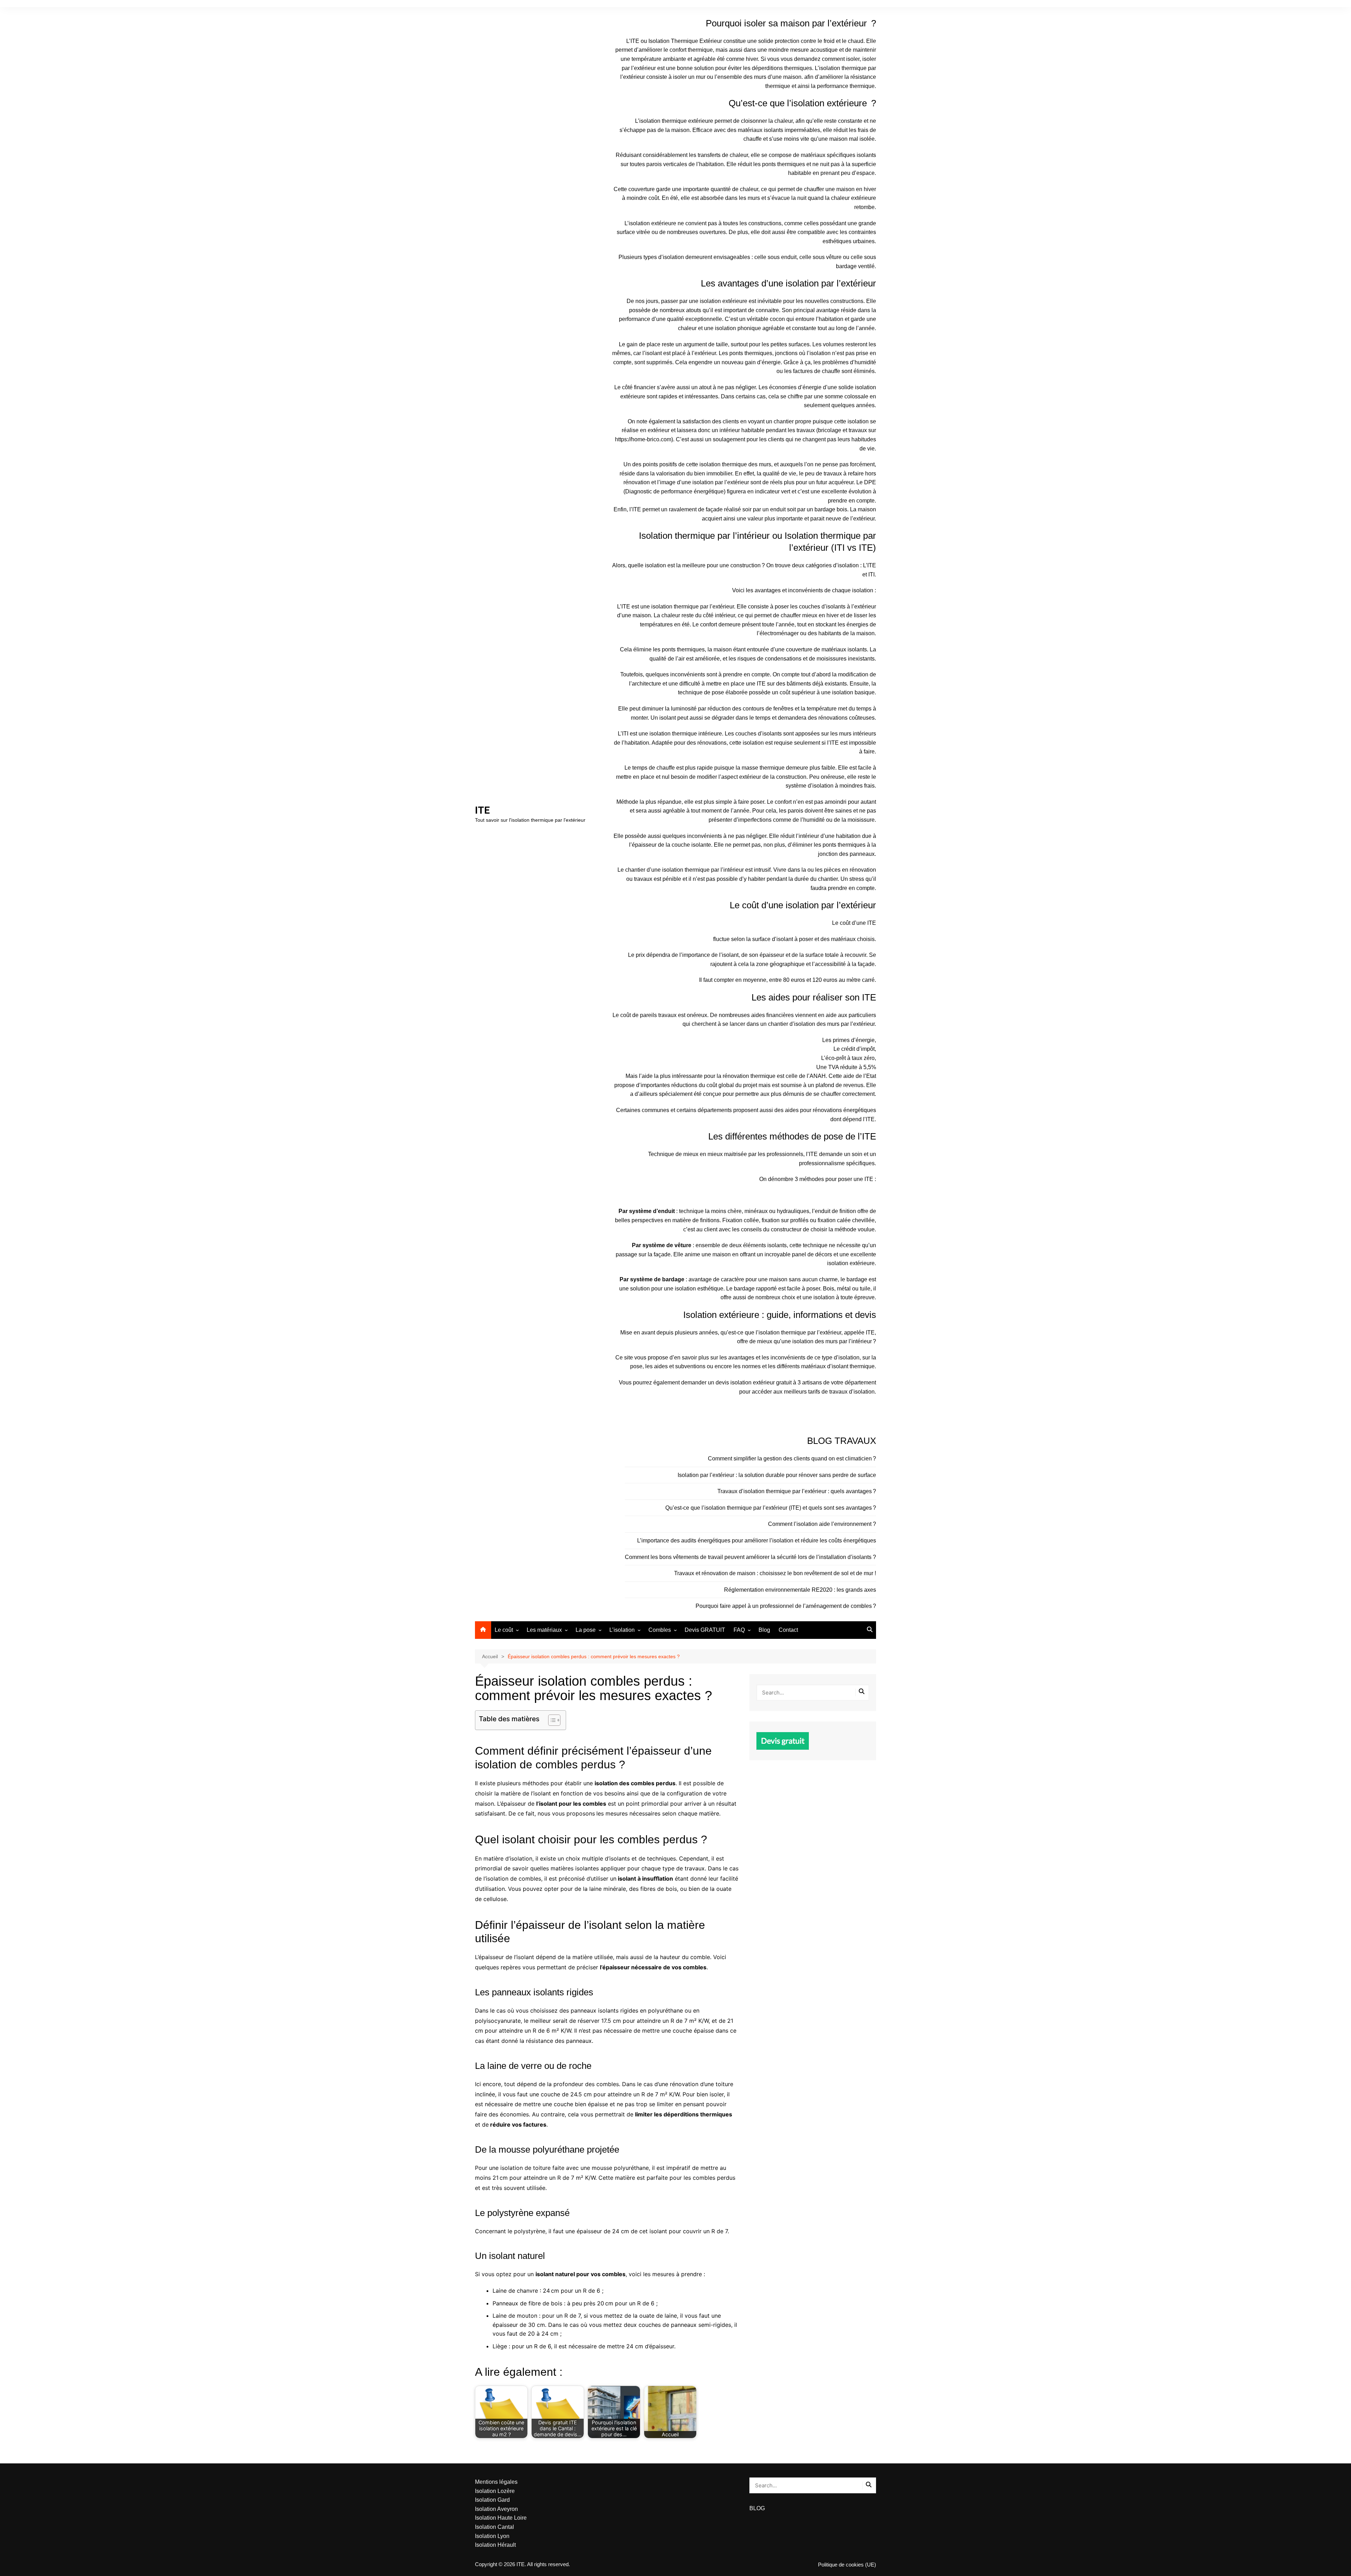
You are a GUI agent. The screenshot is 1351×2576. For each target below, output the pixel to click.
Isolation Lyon (492, 2536)
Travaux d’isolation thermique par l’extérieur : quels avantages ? (797, 1491)
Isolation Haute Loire (501, 2518)
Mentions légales (496, 2482)
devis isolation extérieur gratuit (754, 1382)
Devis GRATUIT (705, 1630)
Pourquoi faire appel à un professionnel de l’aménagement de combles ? (786, 1606)
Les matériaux (544, 1630)
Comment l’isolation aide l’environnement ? (822, 1524)
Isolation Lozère (495, 2491)
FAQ (739, 1630)
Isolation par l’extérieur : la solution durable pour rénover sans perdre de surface (777, 1475)
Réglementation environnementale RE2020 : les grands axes (800, 1590)
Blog (764, 1630)
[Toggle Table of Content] (551, 1720)
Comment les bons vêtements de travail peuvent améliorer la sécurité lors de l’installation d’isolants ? (750, 1557)
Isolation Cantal (494, 2527)
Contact (788, 1630)
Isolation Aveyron (496, 2509)
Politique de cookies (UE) (847, 2565)
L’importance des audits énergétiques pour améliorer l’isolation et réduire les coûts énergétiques (757, 1540)
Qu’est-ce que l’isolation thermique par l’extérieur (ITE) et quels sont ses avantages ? (771, 1508)
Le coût (504, 1630)
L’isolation (622, 1630)
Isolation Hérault (495, 2545)
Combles (660, 1630)
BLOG (757, 2508)
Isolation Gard (492, 2500)
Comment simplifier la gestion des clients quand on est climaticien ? (792, 1459)
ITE (482, 810)
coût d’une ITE (858, 923)
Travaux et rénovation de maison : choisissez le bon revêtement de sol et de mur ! (775, 1573)
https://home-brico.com (643, 439)
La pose (586, 1630)
